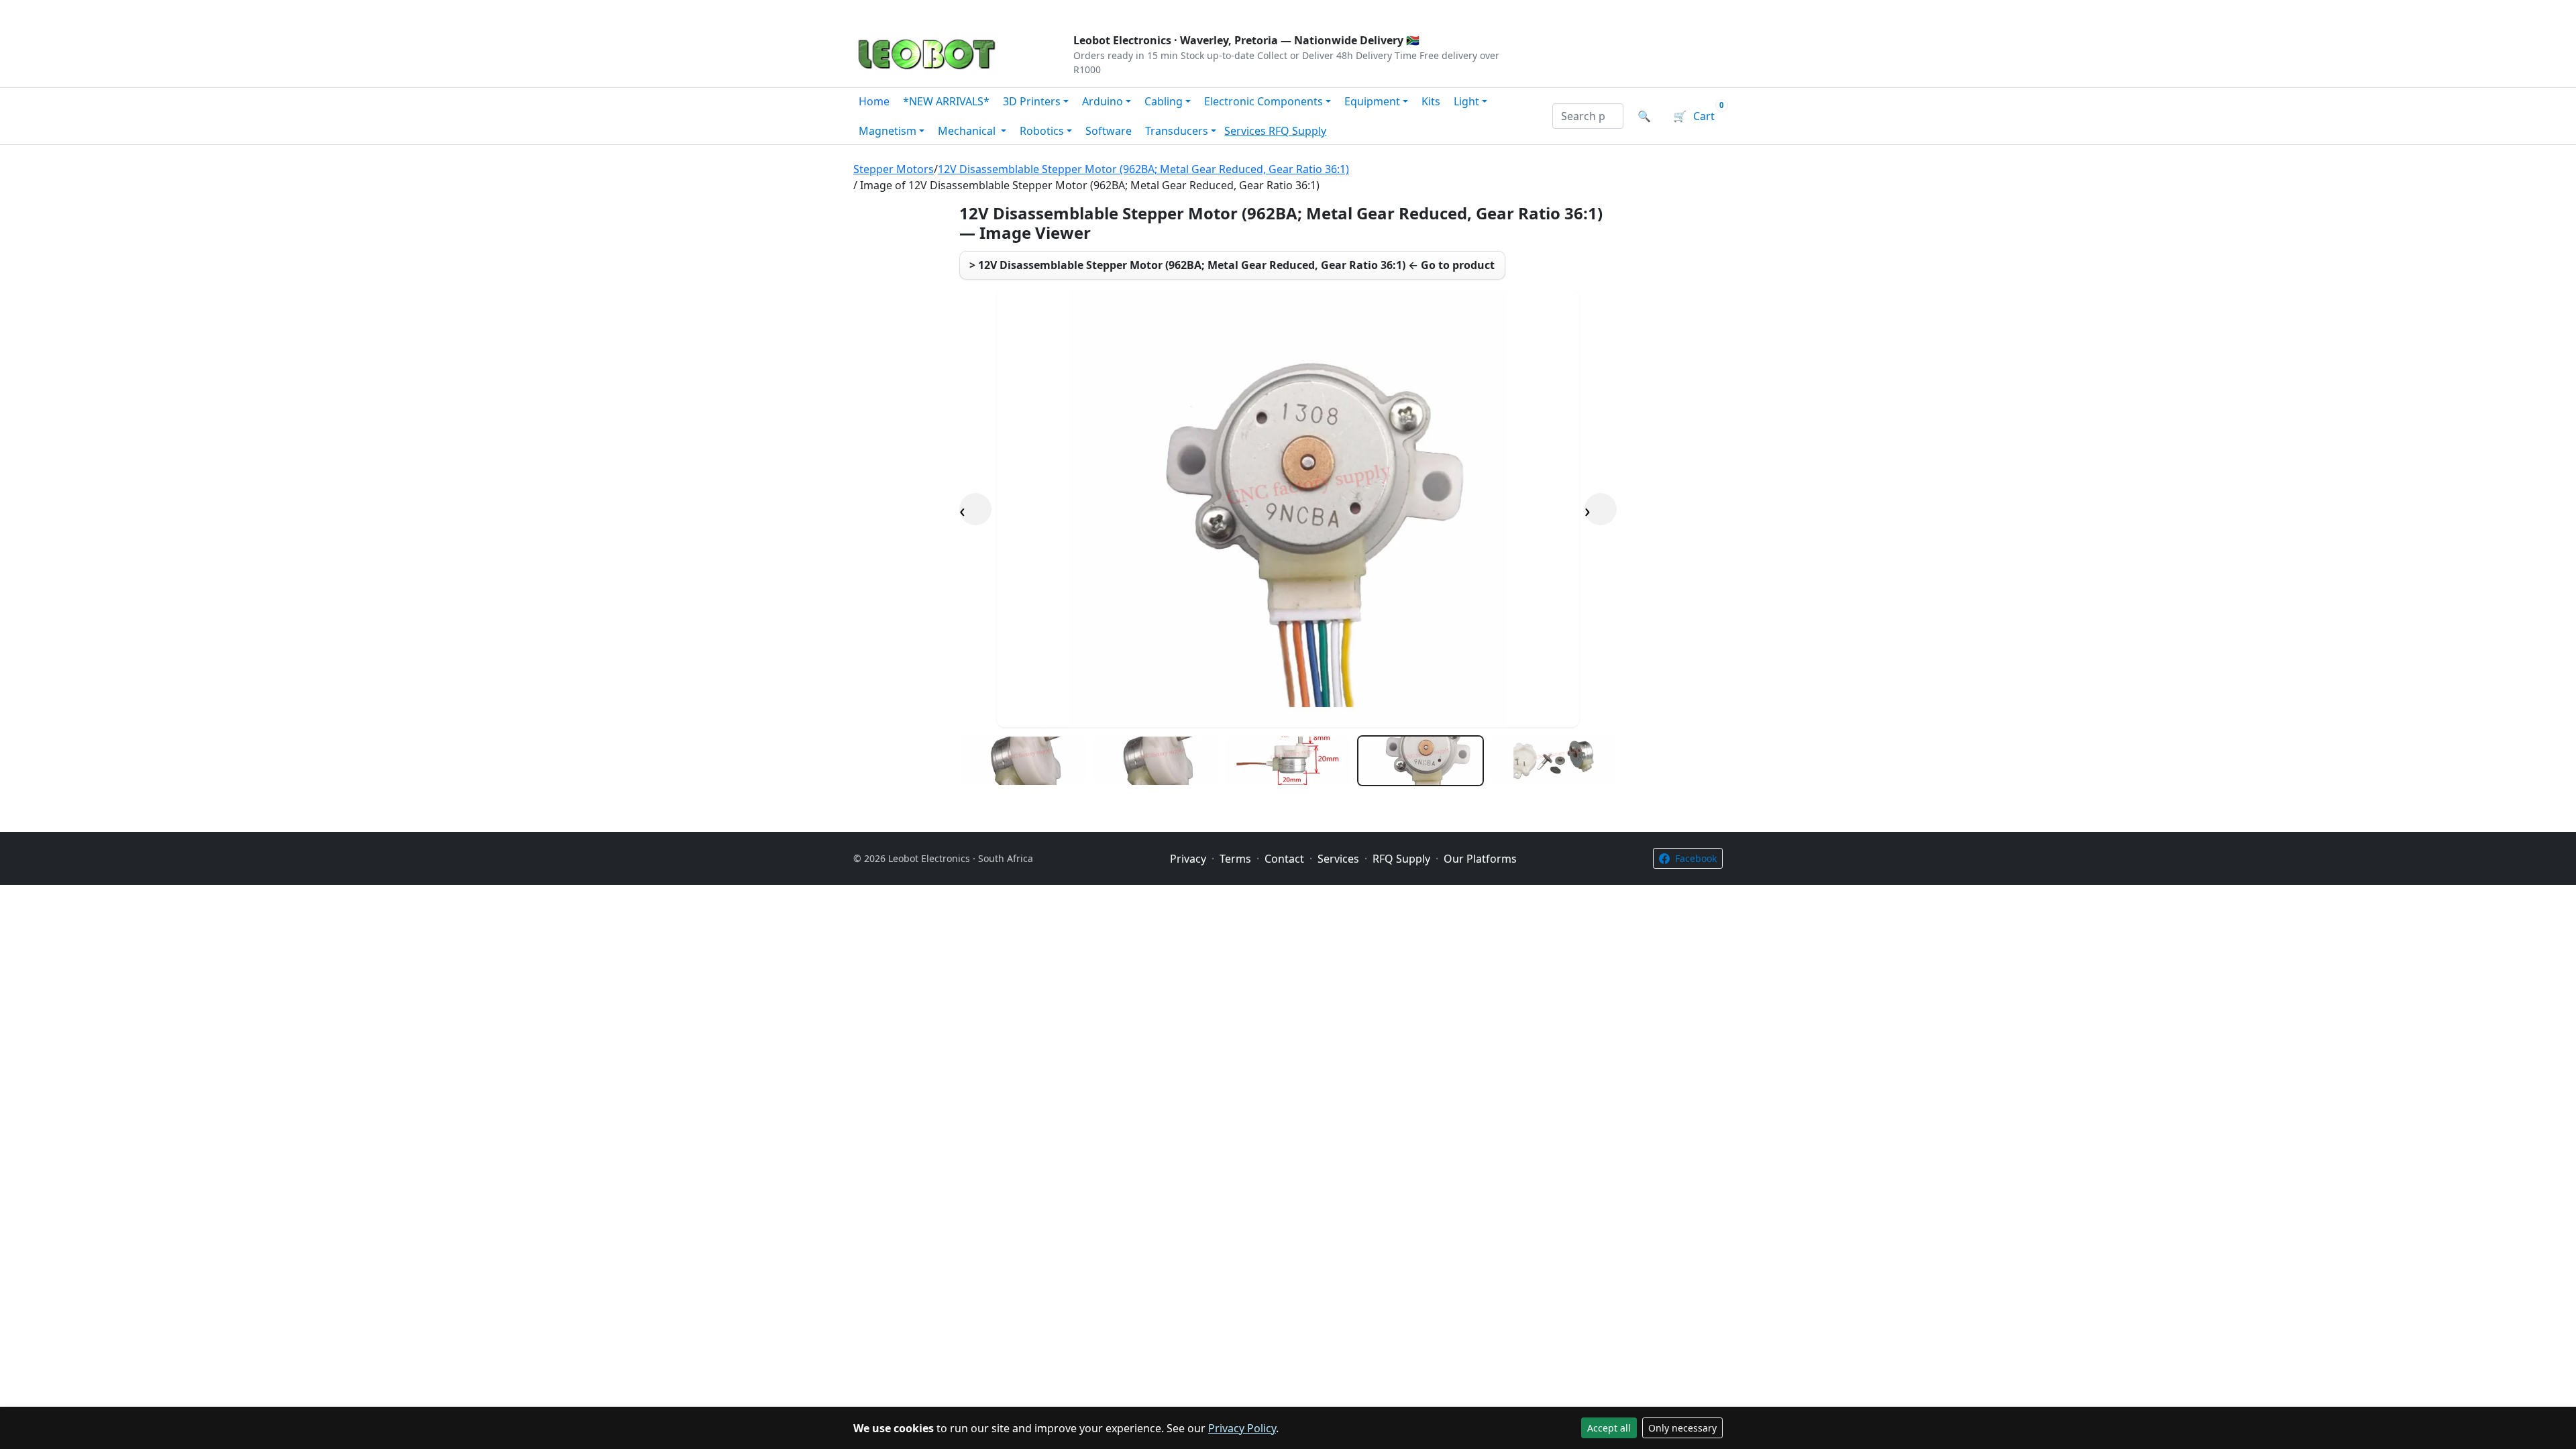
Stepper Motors (894, 169)
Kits (1431, 101)
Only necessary (1682, 1428)
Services (1246, 131)
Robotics (1042, 131)
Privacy (1145, 11)
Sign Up (1700, 11)
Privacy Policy (1242, 1428)
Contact (1001, 11)
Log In (1643, 11)
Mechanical (968, 131)
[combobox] (1588, 116)
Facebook (1696, 858)
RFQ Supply (1297, 131)
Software (1109, 131)
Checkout (1580, 11)
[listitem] (1023, 761)
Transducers (1177, 131)
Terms (1196, 11)
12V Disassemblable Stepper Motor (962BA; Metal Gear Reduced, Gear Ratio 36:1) (1143, 169)
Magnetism (888, 131)
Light (1466, 101)
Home (874, 101)
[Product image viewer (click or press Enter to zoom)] (1288, 509)
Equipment (1372, 101)
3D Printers (1032, 101)
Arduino (1103, 101)
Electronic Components (1264, 101)
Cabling (1164, 101)
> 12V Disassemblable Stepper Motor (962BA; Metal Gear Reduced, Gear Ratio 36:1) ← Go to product (1232, 265)
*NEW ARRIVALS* (946, 101)
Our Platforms (1074, 11)
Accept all (1609, 1428)
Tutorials (878, 11)
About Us (941, 11)
